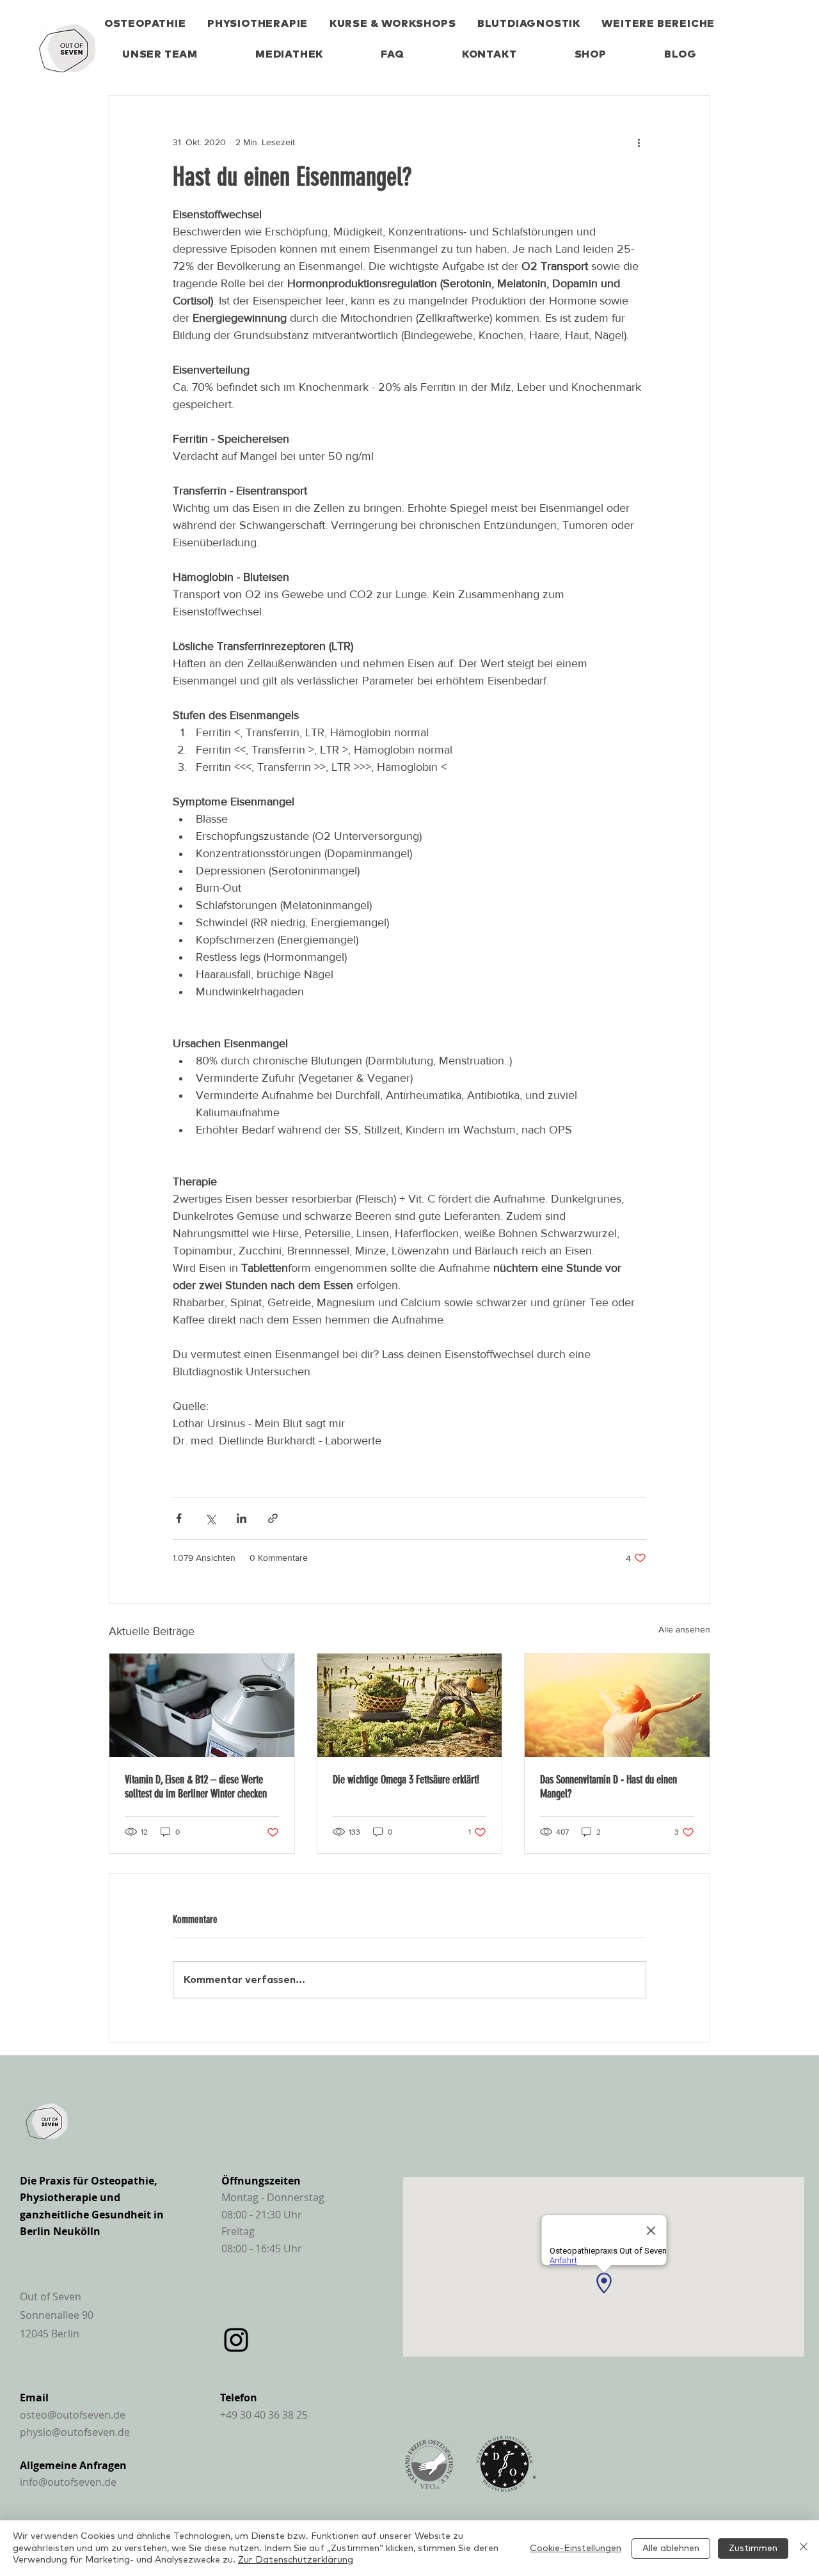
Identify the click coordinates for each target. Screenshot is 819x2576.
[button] (658, 24)
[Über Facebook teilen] (179, 1518)
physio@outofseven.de (75, 2432)
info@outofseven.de (68, 2482)
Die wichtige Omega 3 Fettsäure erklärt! (406, 1780)
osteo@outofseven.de (73, 2415)
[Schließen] (804, 2548)
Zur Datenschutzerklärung (296, 2560)
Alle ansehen (684, 1629)
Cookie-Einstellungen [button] (576, 2548)
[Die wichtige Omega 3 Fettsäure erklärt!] (410, 1705)
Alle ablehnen (671, 2548)
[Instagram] (236, 2340)
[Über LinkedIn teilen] (242, 1518)
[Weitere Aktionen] (639, 142)
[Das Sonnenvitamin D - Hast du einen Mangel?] (617, 1705)
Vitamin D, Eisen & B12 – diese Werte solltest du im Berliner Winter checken (196, 1787)
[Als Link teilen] (273, 1518)
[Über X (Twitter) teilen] (210, 1518)
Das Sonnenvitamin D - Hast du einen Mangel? (608, 1787)
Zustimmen (753, 2548)
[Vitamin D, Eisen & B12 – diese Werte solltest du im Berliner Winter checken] (202, 1705)
